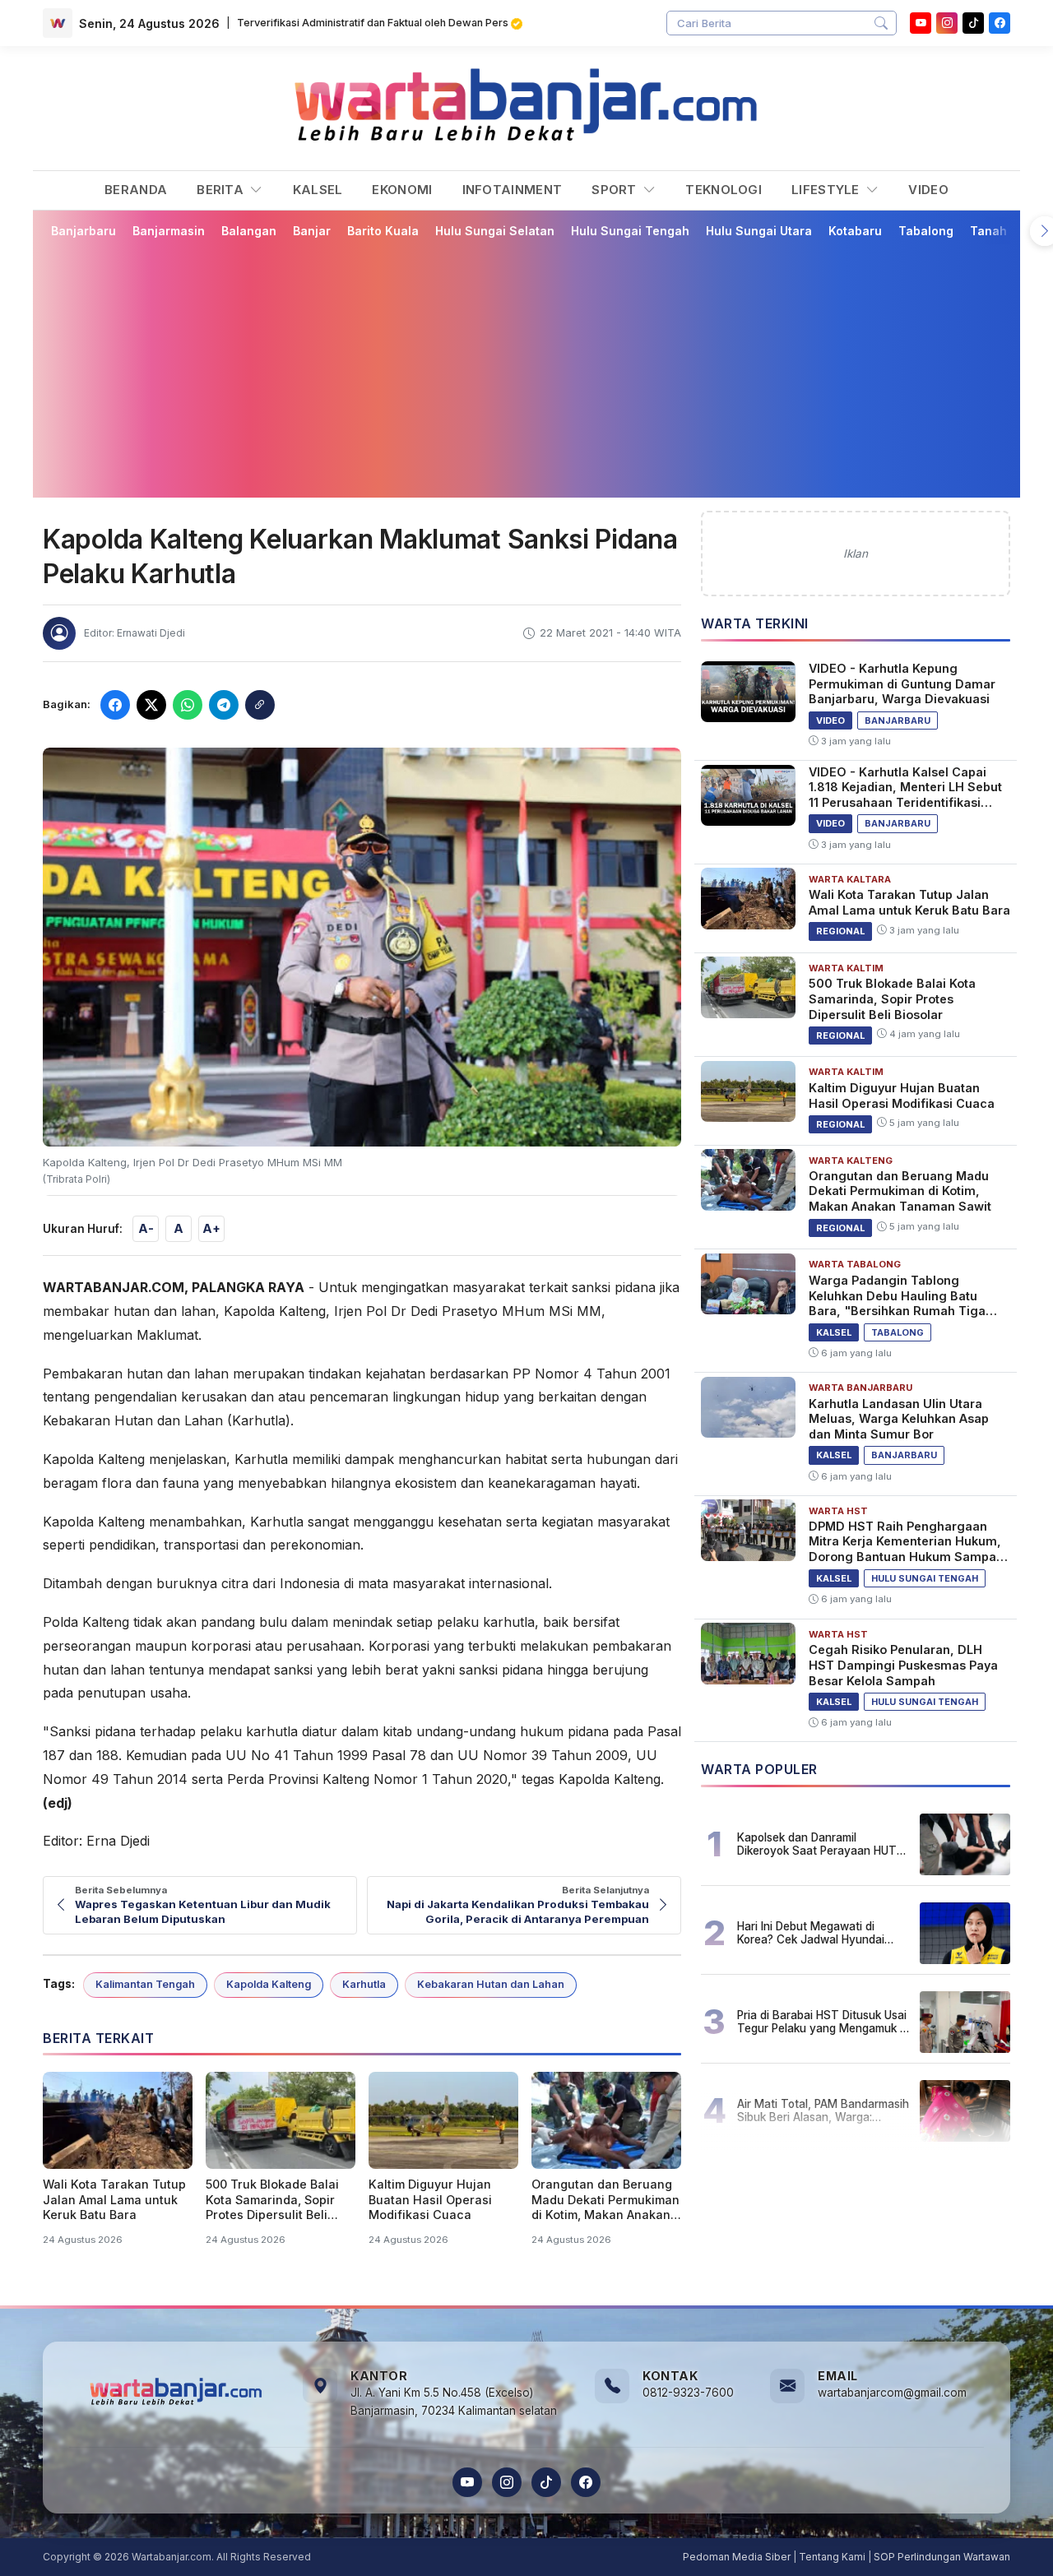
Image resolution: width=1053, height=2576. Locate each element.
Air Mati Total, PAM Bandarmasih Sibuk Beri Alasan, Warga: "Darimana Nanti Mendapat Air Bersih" (823, 2110)
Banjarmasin (169, 231)
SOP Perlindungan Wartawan (942, 2557)
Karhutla (364, 1984)
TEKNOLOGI (724, 190)
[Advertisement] (526, 368)
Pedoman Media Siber (737, 2557)
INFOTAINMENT (513, 190)
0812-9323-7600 (688, 2393)
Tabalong (926, 231)
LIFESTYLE (827, 190)
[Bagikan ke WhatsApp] (188, 705)
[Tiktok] (973, 23)
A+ (211, 1228)
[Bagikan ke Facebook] (115, 705)
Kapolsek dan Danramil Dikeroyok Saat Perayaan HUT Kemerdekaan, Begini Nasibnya (819, 1844)
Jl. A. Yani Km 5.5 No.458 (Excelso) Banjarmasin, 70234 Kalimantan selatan (454, 2402)
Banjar (312, 231)
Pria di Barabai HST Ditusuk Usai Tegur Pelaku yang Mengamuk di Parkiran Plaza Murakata (823, 2022)
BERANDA (136, 190)
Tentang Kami (832, 2557)
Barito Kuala (383, 231)
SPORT (616, 190)
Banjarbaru (83, 231)
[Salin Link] (260, 705)
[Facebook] (1000, 23)
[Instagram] (947, 23)
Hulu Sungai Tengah (630, 231)
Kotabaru (855, 231)
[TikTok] (546, 2482)
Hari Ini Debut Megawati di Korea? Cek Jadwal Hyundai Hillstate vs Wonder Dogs (811, 1933)
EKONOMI (402, 190)
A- (146, 1228)
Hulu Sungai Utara (759, 231)
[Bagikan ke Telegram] (224, 705)
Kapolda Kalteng (269, 1984)
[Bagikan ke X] (151, 705)
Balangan (249, 231)
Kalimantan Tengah (145, 1984)
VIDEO (928, 190)
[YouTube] (921, 23)
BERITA (222, 190)
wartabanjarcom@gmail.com (892, 2393)
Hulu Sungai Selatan (495, 231)
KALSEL (318, 190)
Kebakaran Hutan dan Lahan (491, 1984)
